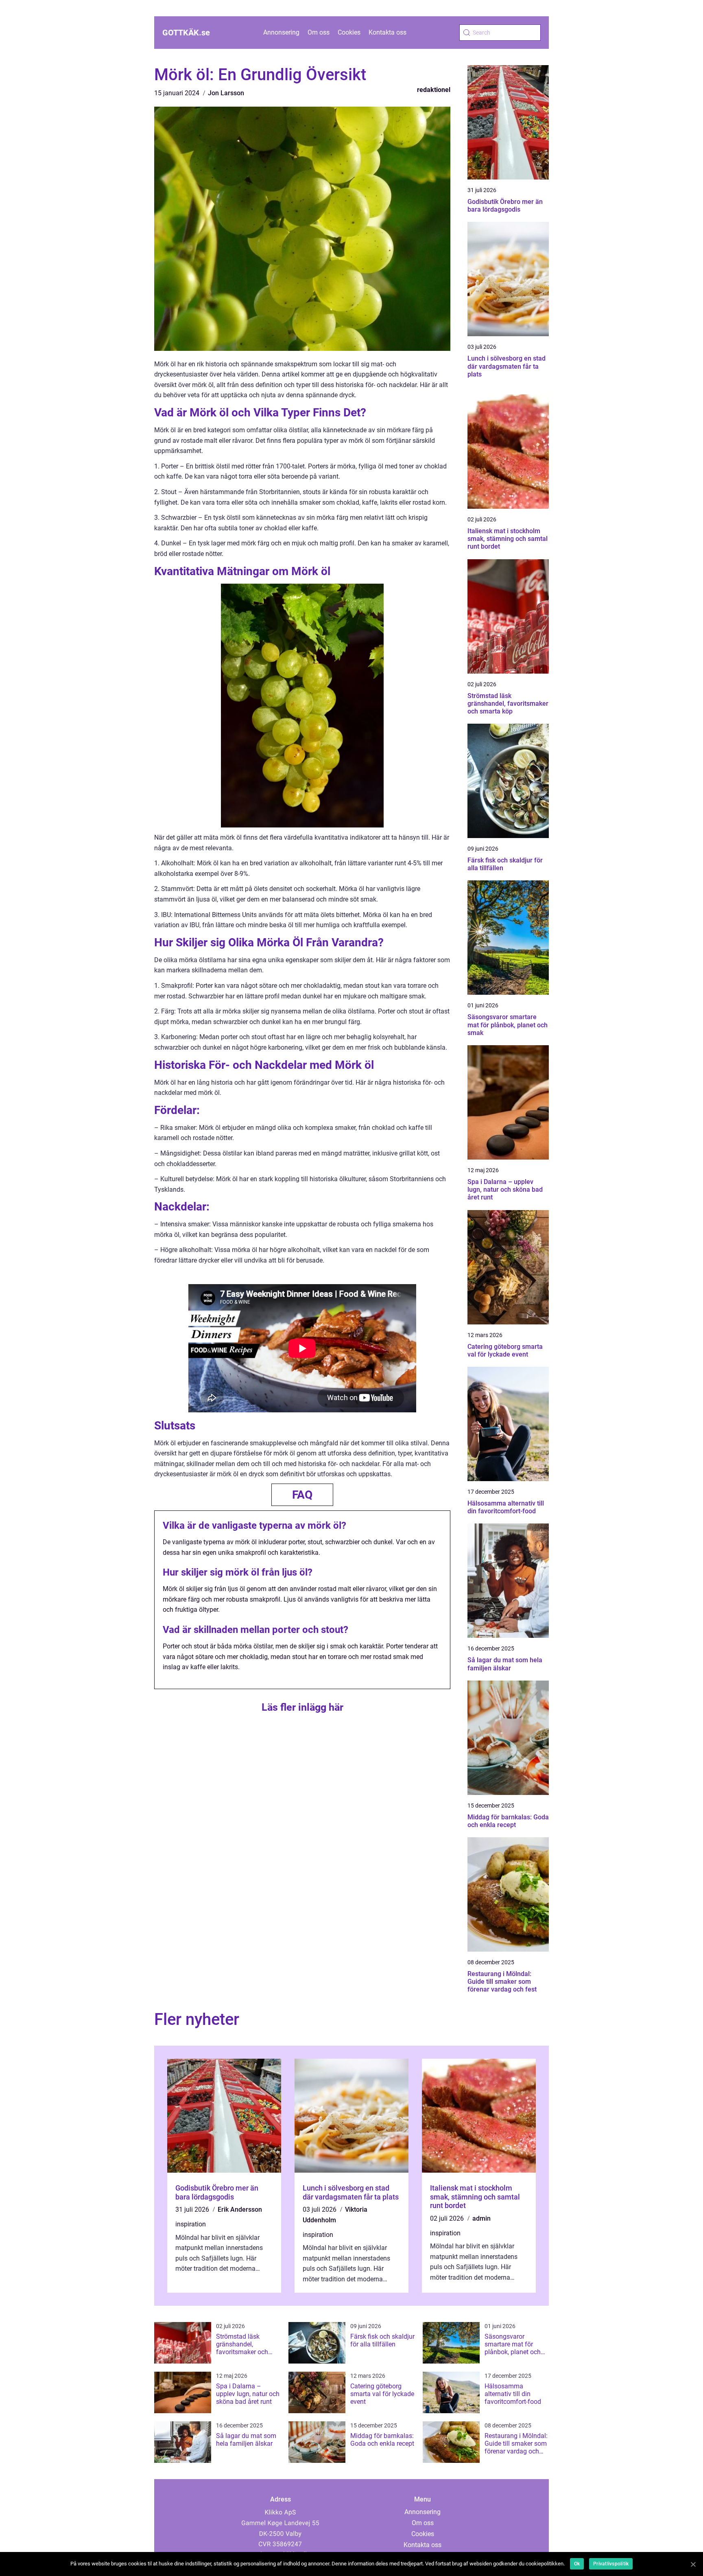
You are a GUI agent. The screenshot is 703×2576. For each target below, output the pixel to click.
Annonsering (281, 32)
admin (481, 2218)
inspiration (191, 2224)
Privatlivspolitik (611, 2564)
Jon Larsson (226, 93)
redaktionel (434, 90)
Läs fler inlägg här (302, 1707)
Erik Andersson (240, 2209)
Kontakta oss (388, 32)
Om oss (319, 32)
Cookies (349, 32)
